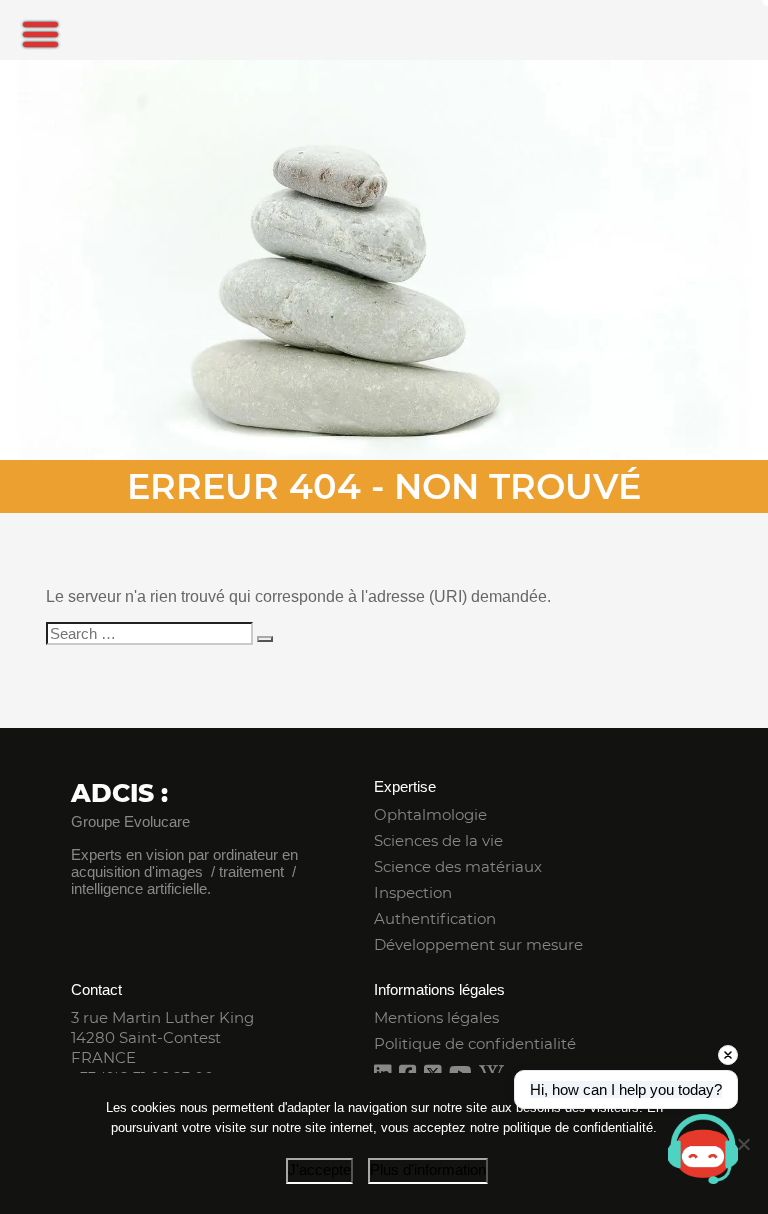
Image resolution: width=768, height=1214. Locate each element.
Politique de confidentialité (475, 1043)
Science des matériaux (458, 866)
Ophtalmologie (430, 814)
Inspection (413, 892)
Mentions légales (436, 1017)
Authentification (435, 918)
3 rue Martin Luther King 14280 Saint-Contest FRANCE (162, 1037)
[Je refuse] (743, 1144)
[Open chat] (703, 1149)
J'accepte (319, 1169)
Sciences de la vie (438, 840)
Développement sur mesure (478, 944)
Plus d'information (428, 1169)
